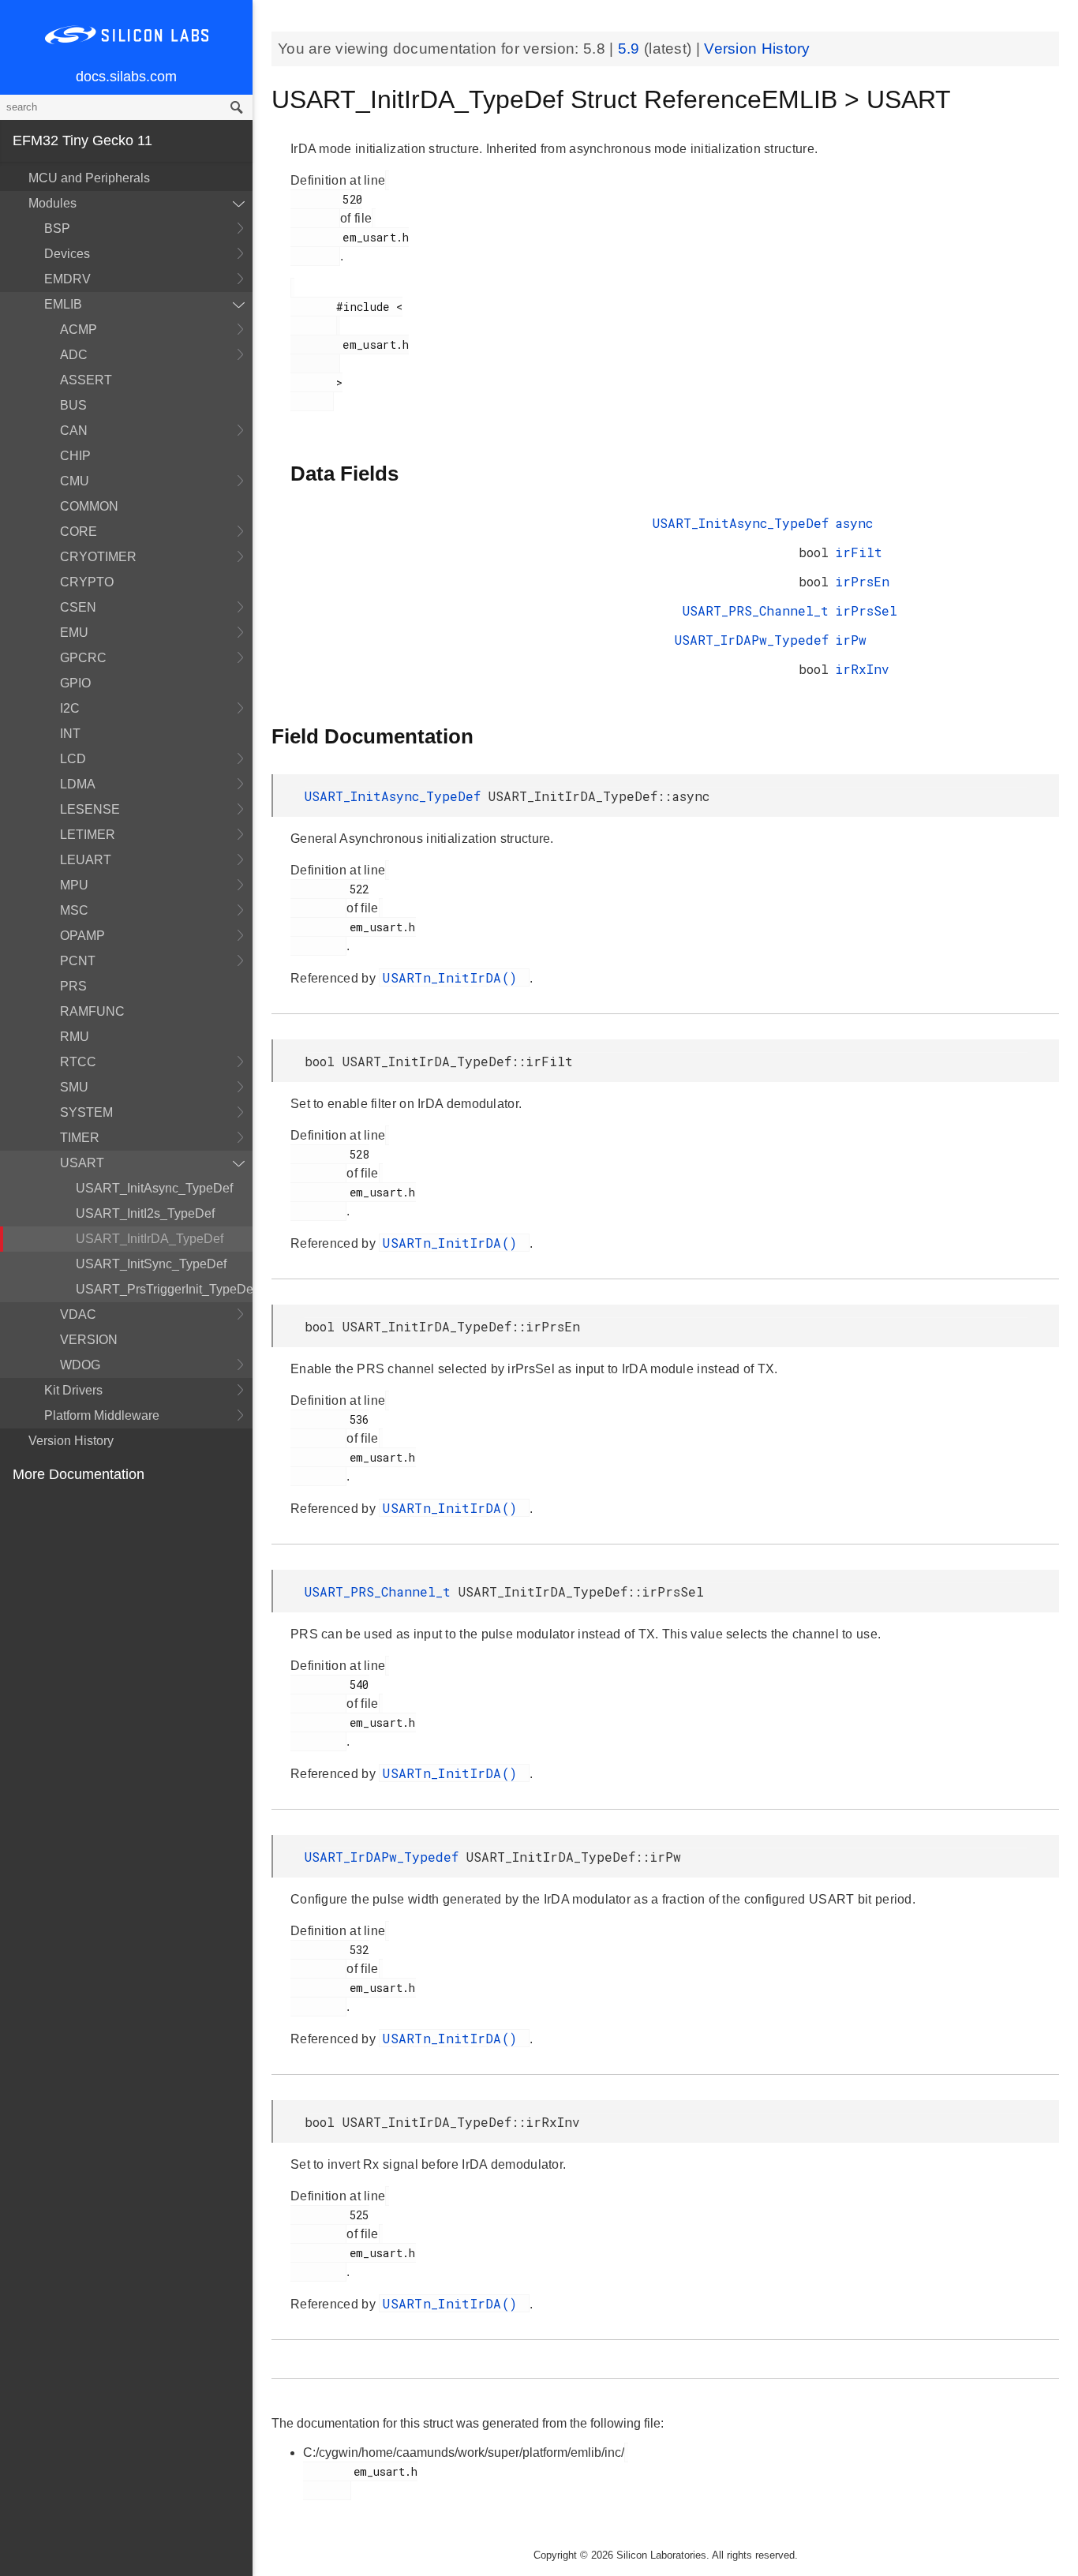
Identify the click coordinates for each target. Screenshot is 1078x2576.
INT (70, 734)
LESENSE (90, 809)
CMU (75, 481)
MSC (74, 910)
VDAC (78, 1314)
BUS (73, 405)
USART (82, 1163)
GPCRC (83, 658)
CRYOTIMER (98, 557)
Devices (67, 254)
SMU (74, 1087)
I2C (70, 708)
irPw (851, 640)
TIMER (80, 1138)
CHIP (75, 456)
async (854, 523)
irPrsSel (866, 610)
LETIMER (88, 835)
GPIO (75, 683)
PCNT (78, 961)
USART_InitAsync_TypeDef (154, 1188)
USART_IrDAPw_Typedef (752, 640)
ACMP (79, 329)
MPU (74, 885)
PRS (73, 986)
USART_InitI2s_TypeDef (145, 1213)
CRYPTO (87, 582)
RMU (75, 1037)
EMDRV (67, 279)
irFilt (859, 552)
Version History (71, 1441)
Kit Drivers (73, 1390)
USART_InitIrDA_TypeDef (150, 1239)
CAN (74, 431)
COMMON (89, 506)
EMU (74, 633)
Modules (52, 203)
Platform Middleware (102, 1415)
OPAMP (82, 936)
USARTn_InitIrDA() (454, 977)
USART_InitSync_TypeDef (151, 1264)
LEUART (86, 860)
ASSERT (86, 380)
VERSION (89, 1340)
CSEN (78, 607)
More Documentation (79, 1474)
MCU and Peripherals (89, 178)
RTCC (78, 1062)
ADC (74, 355)
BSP (57, 228)
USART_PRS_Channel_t (756, 610)
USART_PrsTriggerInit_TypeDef (164, 1289)
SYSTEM (86, 1112)
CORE (79, 532)
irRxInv (862, 669)
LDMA (78, 784)
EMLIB (63, 304)
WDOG (80, 1365)
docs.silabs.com (126, 77)
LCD (73, 759)
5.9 (631, 49)
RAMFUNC (92, 1011)
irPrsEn (862, 581)
